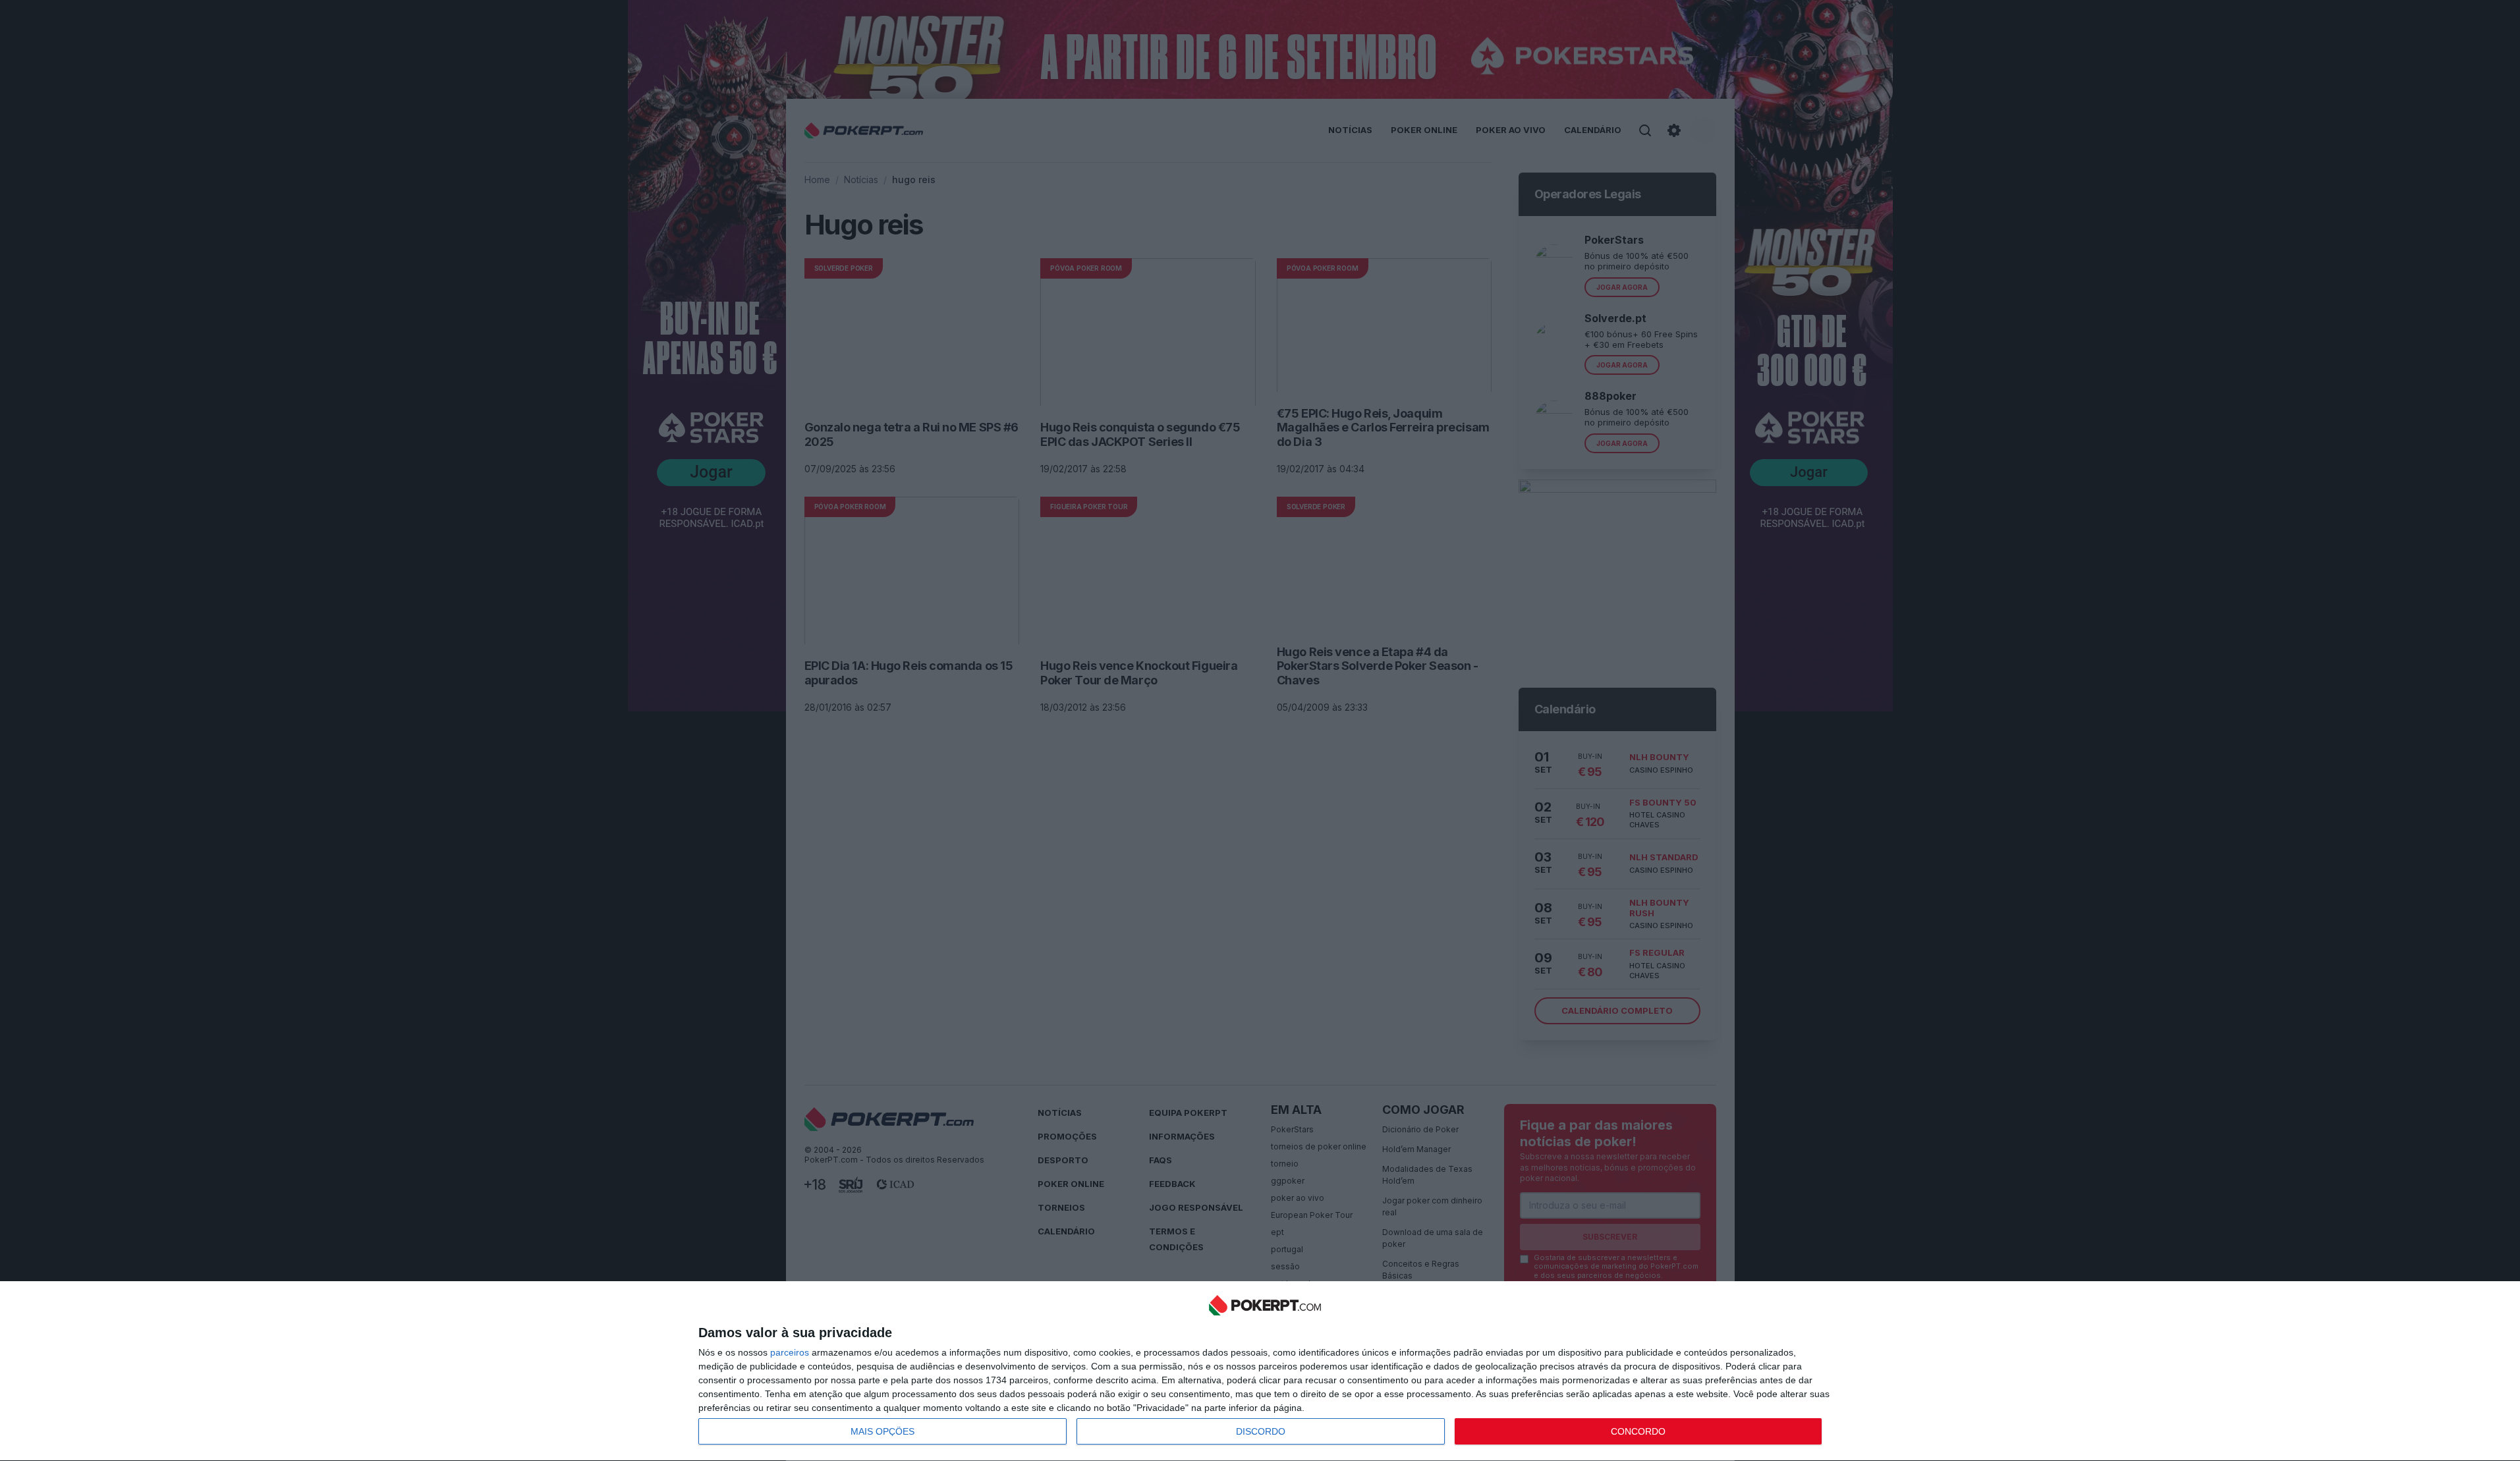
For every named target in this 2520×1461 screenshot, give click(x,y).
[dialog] (1265, 1371)
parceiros (790, 1352)
